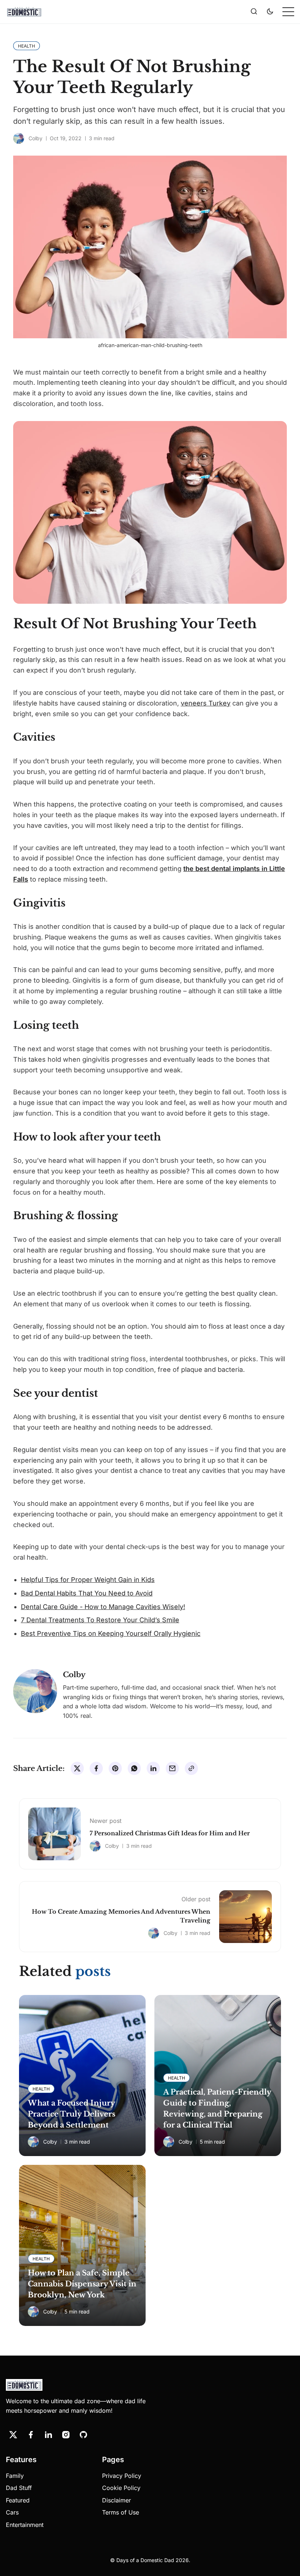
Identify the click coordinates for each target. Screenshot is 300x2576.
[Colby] (19, 138)
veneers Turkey (206, 703)
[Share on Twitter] (77, 1768)
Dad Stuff (19, 2488)
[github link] (83, 2435)
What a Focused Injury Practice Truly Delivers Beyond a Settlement (72, 2114)
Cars (12, 2512)
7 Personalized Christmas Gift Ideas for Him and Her (170, 1833)
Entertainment (25, 2525)
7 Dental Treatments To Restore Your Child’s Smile (100, 1620)
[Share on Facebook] (96, 1768)
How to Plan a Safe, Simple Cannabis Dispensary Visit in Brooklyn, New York (82, 2284)
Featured (18, 2500)
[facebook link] (31, 2435)
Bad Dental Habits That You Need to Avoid (87, 1593)
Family (15, 2476)
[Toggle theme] (270, 12)
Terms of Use (121, 2512)
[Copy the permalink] (191, 1768)
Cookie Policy (121, 2488)
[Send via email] (172, 1768)
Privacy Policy (122, 2476)
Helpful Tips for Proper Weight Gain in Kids (88, 1580)
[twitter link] (13, 2435)
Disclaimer (117, 2500)
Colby (35, 138)
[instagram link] (66, 2435)
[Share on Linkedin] (153, 1768)
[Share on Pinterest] (115, 1768)
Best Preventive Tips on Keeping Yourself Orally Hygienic (111, 1633)
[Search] (254, 12)
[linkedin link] (48, 2435)
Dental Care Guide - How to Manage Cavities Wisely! (103, 1607)
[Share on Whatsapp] (134, 1768)
